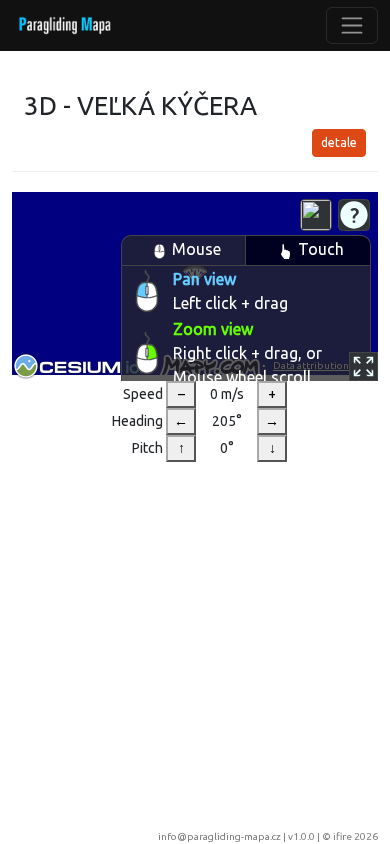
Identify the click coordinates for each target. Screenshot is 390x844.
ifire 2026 (355, 836)
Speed (143, 394)
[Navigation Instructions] (354, 215)
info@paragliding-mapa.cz (219, 836)
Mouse (196, 249)
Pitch (147, 448)
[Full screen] (363, 366)
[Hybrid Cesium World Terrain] (316, 215)
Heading (137, 421)
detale (339, 142)
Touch (321, 249)
